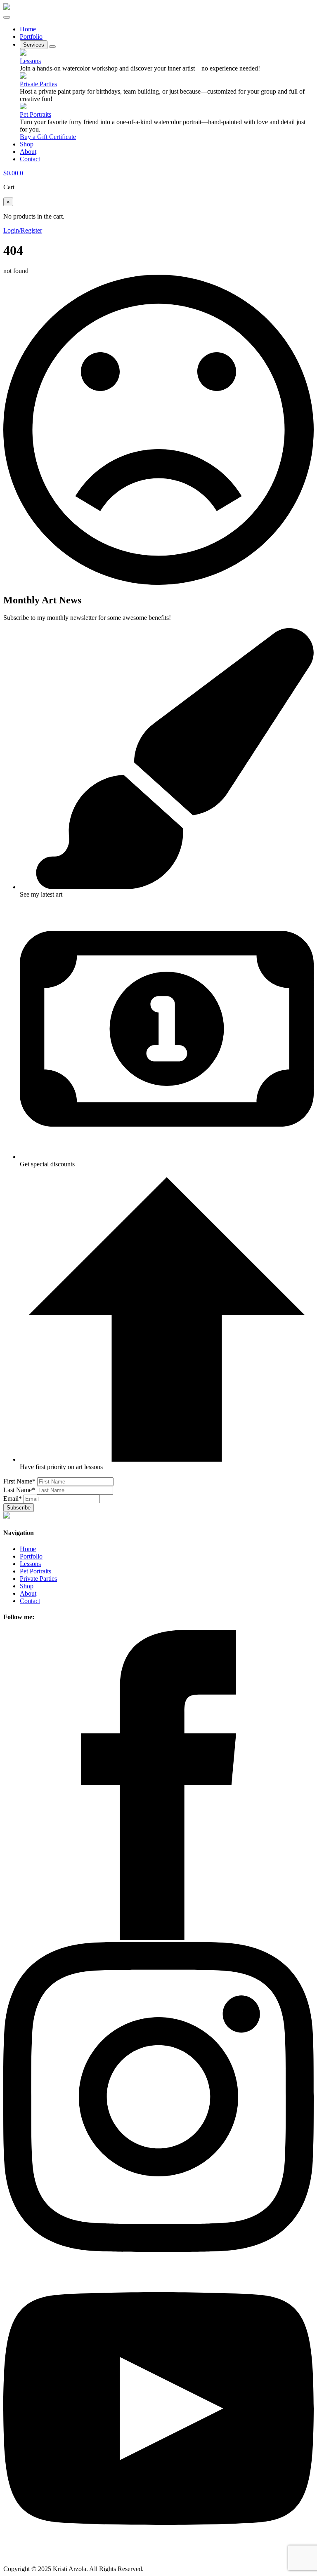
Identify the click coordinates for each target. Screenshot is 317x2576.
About (28, 152)
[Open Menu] (7, 17)
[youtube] (158, 2561)
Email (13, 1499)
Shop (27, 144)
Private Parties (38, 84)
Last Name (19, 1490)
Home (28, 29)
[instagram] (158, 2250)
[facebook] (158, 1938)
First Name (19, 1481)
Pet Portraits (35, 114)
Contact (30, 159)
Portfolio (31, 36)
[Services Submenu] (52, 47)
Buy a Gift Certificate (48, 137)
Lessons (30, 61)
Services (34, 45)
